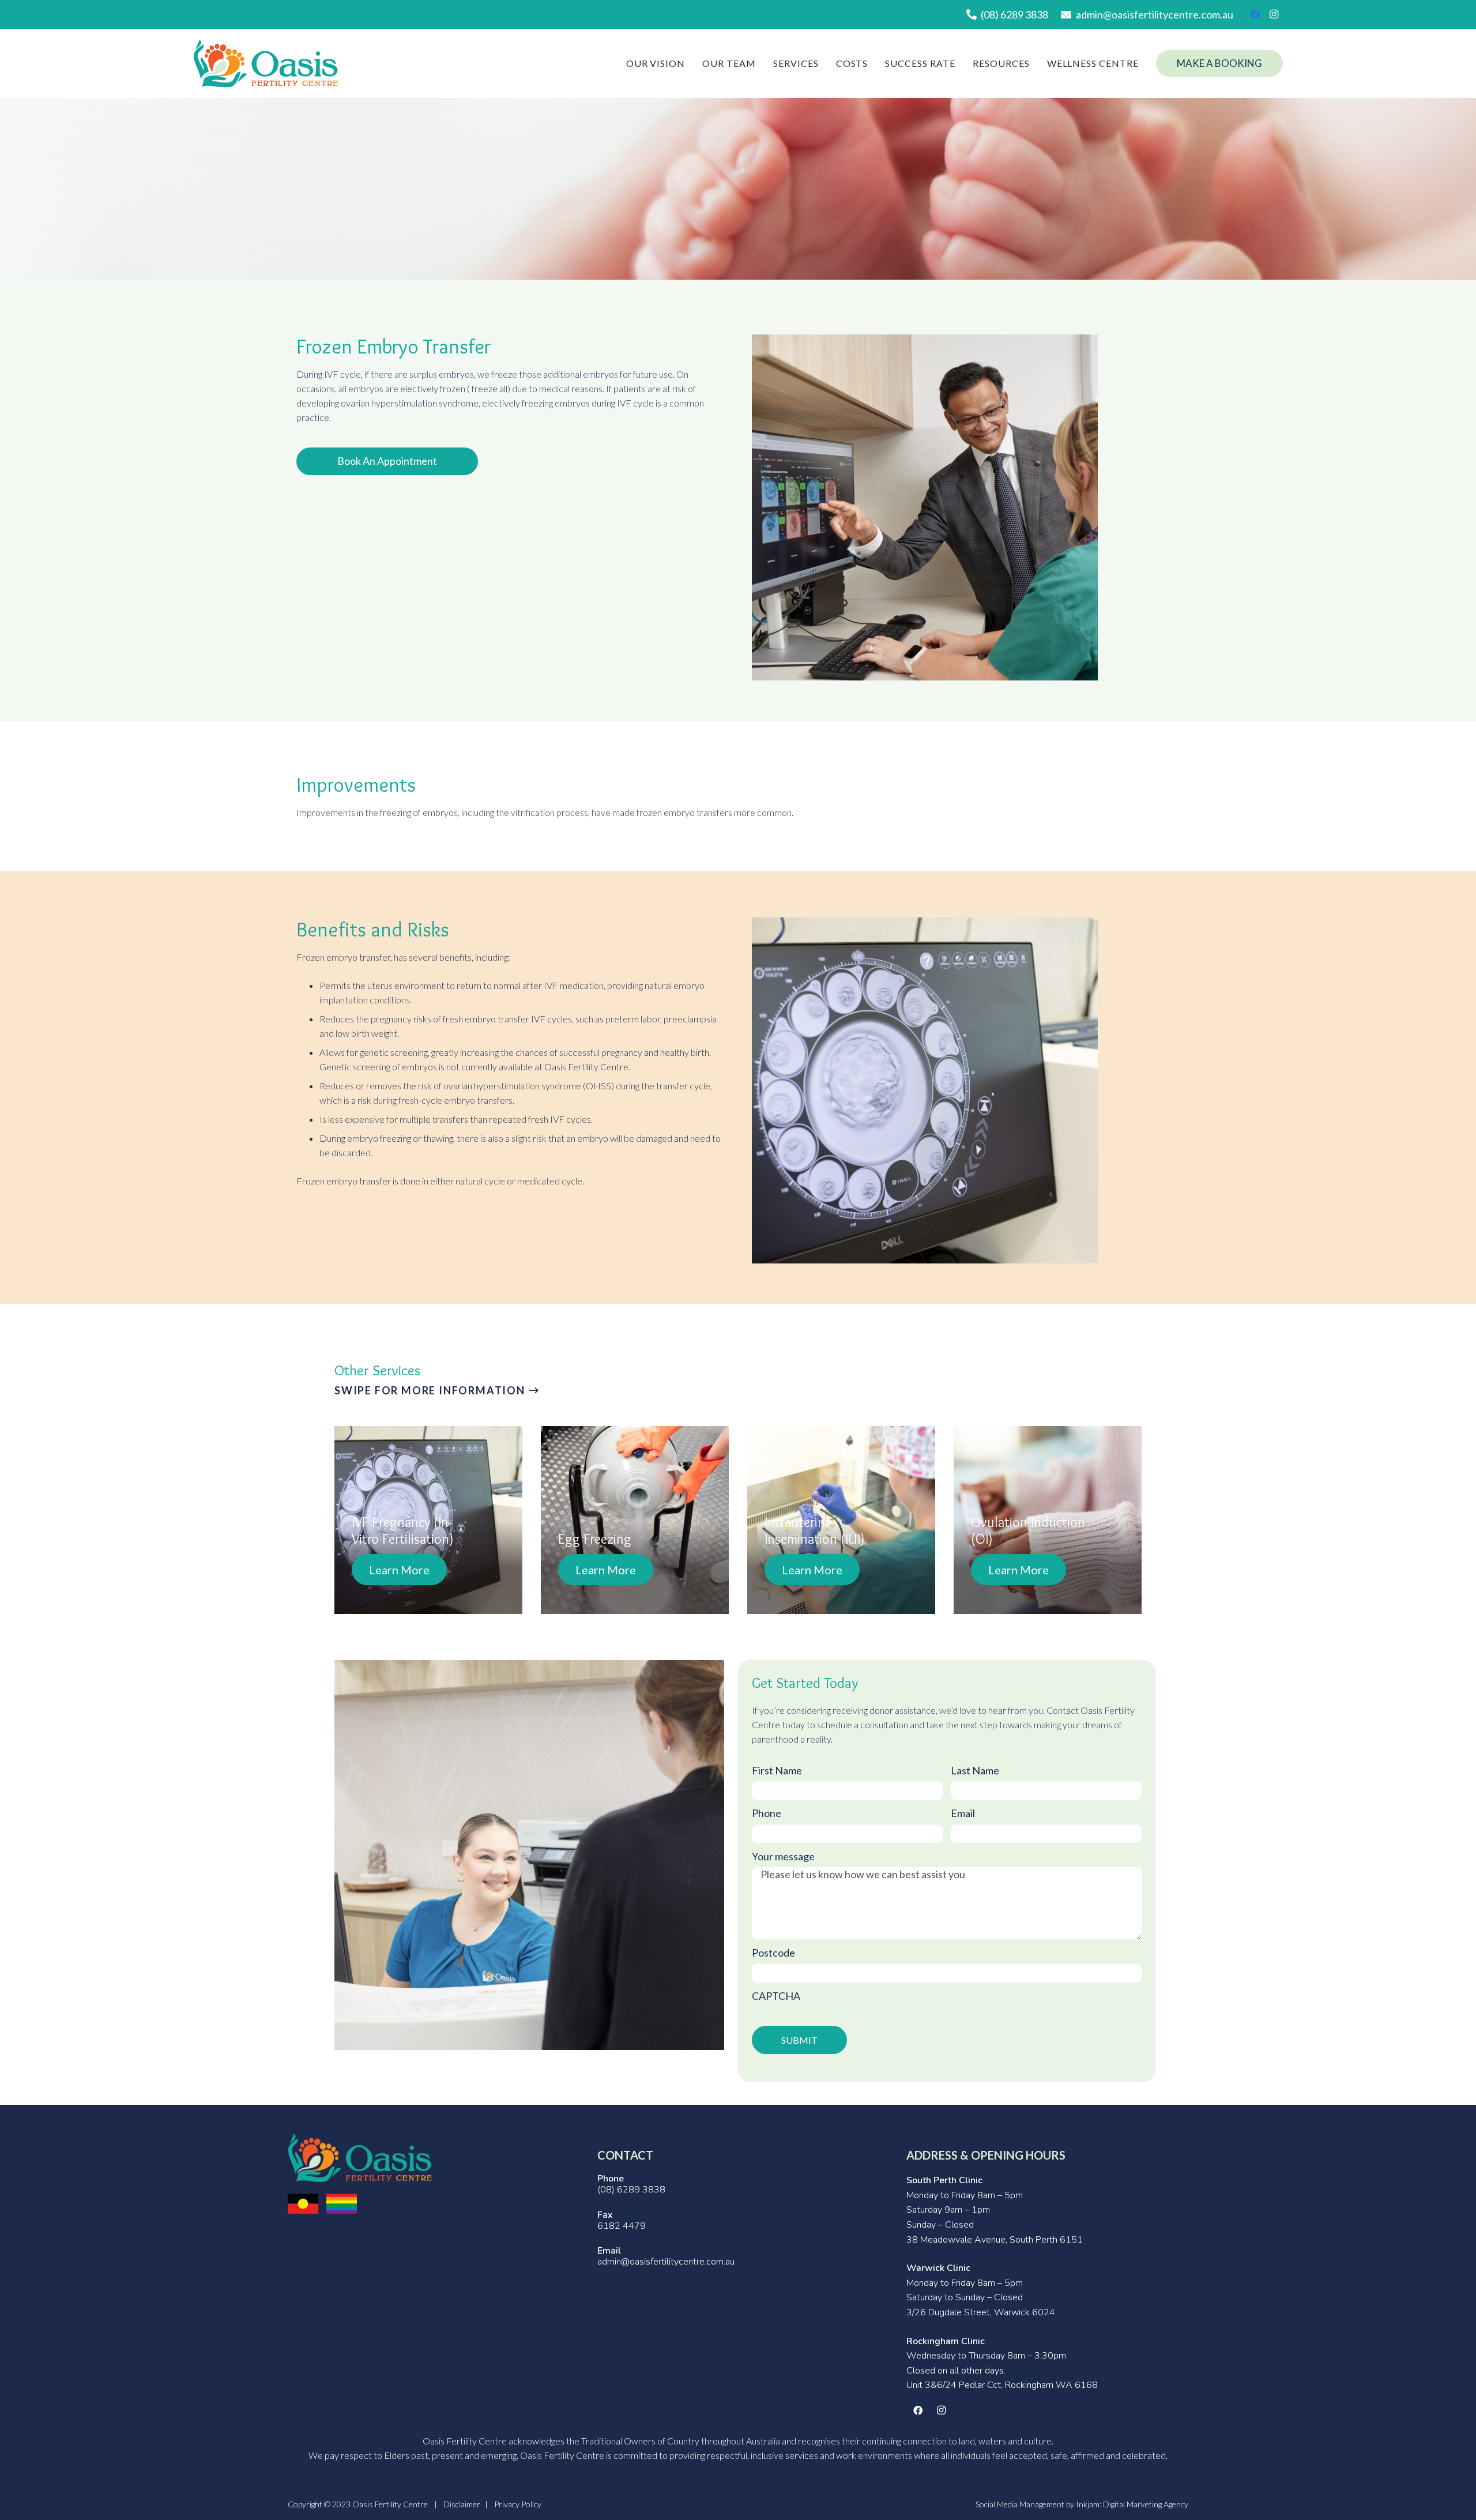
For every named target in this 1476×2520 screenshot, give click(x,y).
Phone (767, 1813)
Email (963, 1813)
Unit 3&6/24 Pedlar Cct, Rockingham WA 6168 (1002, 2385)
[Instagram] (1274, 14)
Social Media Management (1020, 2504)
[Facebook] (1255, 14)
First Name (777, 1771)
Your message (783, 1857)
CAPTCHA (776, 1996)
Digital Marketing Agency (1146, 2504)
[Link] (266, 64)
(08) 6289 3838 (631, 2190)
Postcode (773, 1953)
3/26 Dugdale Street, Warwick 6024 (981, 2312)
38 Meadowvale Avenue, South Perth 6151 (995, 2240)
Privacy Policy (518, 2504)
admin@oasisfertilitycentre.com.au (666, 2262)
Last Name (975, 1771)
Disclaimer (462, 2504)
